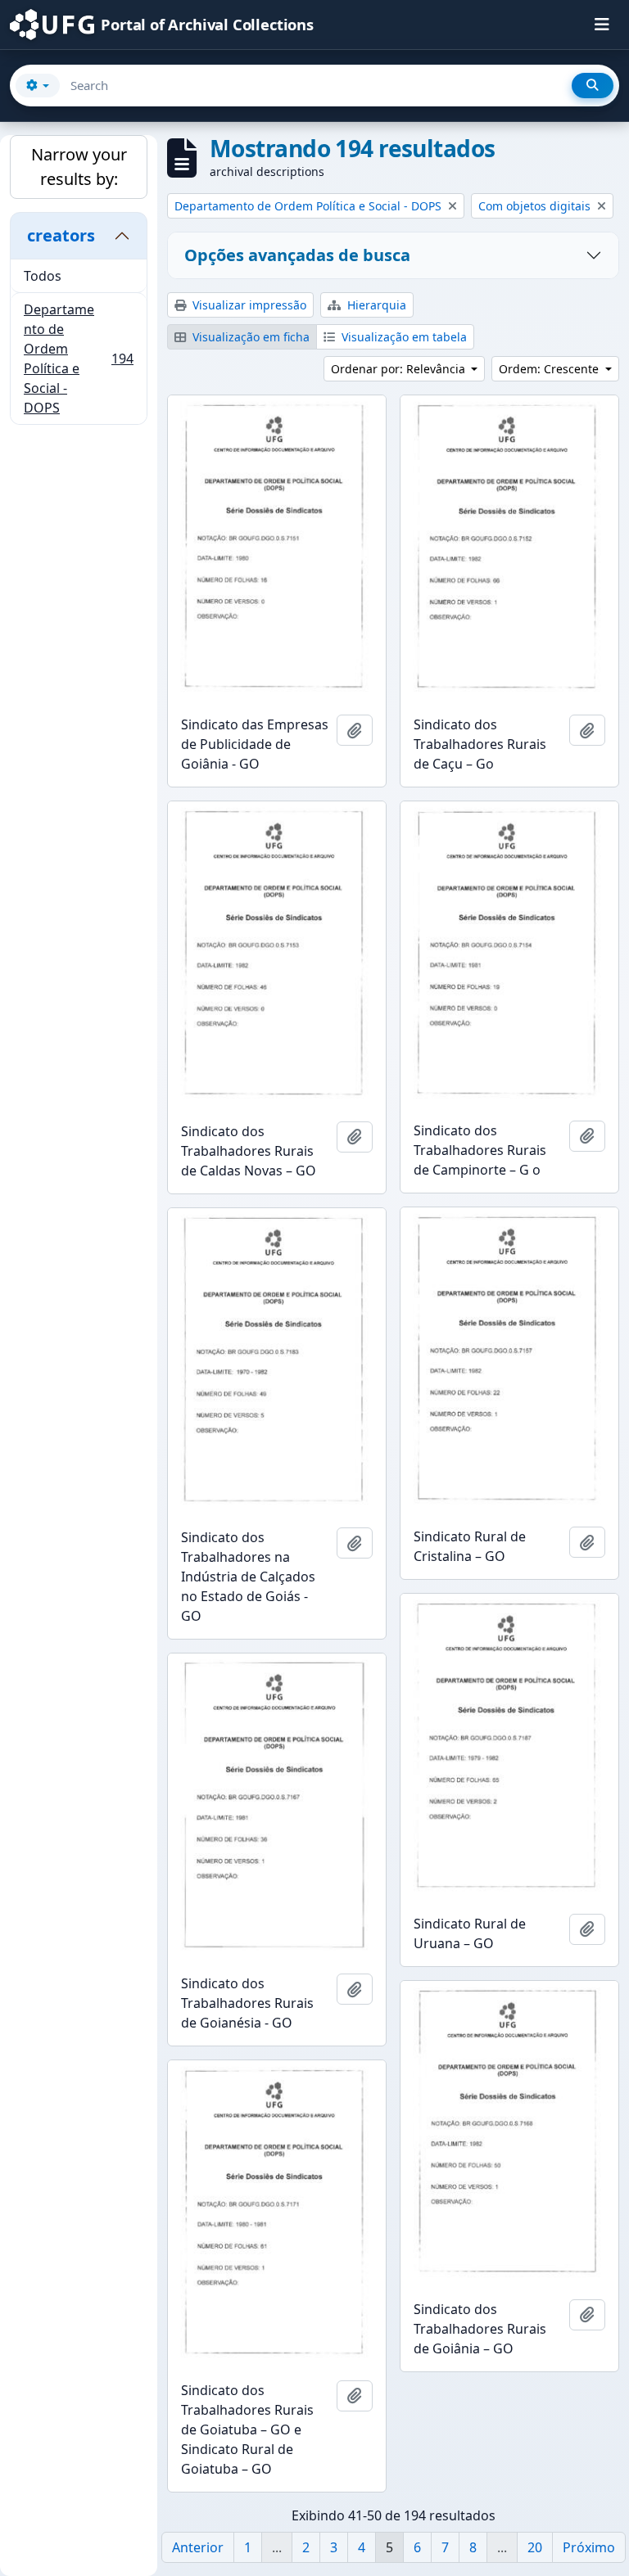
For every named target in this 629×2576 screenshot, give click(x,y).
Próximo (589, 2547)
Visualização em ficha (249, 337)
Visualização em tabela (403, 337)
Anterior (198, 2547)
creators (61, 235)
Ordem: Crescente (550, 369)
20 (535, 2547)
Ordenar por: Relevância (400, 369)
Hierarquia (375, 305)
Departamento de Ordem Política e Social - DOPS (78, 359)
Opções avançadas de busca (297, 255)
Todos (43, 276)
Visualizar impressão (248, 305)
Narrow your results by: (79, 167)
